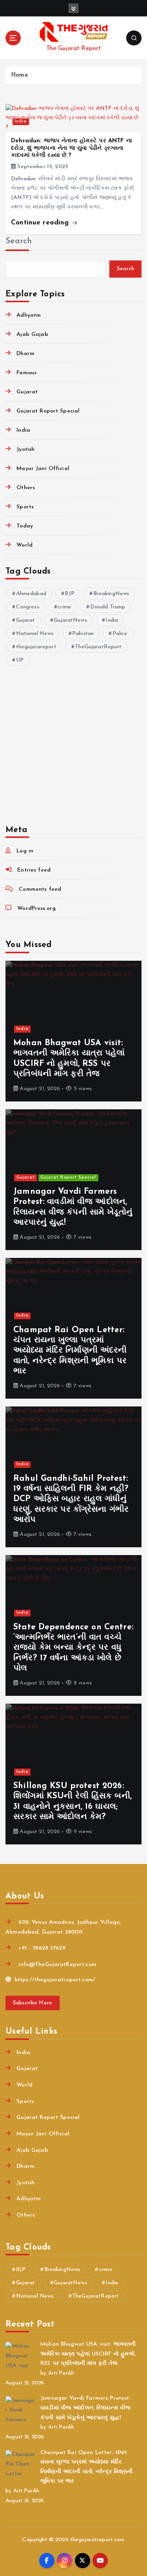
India (21, 121)
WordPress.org (36, 909)
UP (20, 660)
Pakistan (83, 634)
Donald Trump (108, 607)
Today (25, 526)
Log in (25, 851)
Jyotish (25, 449)
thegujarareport (36, 647)
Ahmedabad (31, 594)
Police (120, 634)
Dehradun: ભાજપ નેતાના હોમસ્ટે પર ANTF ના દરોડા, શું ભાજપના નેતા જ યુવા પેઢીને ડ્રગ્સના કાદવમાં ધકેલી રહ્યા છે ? (72, 148)
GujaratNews (70, 620)
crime (64, 607)
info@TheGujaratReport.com (56, 1965)
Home (19, 75)
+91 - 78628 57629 (41, 1948)
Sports (25, 507)
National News (35, 634)
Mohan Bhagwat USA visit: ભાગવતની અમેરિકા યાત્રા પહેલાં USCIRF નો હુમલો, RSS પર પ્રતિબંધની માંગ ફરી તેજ (88, 2354)
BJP (69, 594)
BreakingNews (111, 594)
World (24, 545)
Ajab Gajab (32, 335)
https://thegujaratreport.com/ (54, 1980)
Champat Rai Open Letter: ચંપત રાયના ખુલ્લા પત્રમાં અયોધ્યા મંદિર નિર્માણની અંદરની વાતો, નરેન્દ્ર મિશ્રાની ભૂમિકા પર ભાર (70, 1351)
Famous (26, 373)
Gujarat (27, 392)
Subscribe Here (33, 2003)
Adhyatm (29, 315)
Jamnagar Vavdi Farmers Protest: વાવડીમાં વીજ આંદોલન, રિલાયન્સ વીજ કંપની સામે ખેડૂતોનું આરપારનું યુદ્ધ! (85, 2408)
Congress (28, 607)
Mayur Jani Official (43, 469)
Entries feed (34, 870)
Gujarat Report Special (48, 411)
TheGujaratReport (98, 647)
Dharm (25, 354)
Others (26, 488)
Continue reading (41, 223)
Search (19, 241)
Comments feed (40, 889)
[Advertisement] (73, 740)
